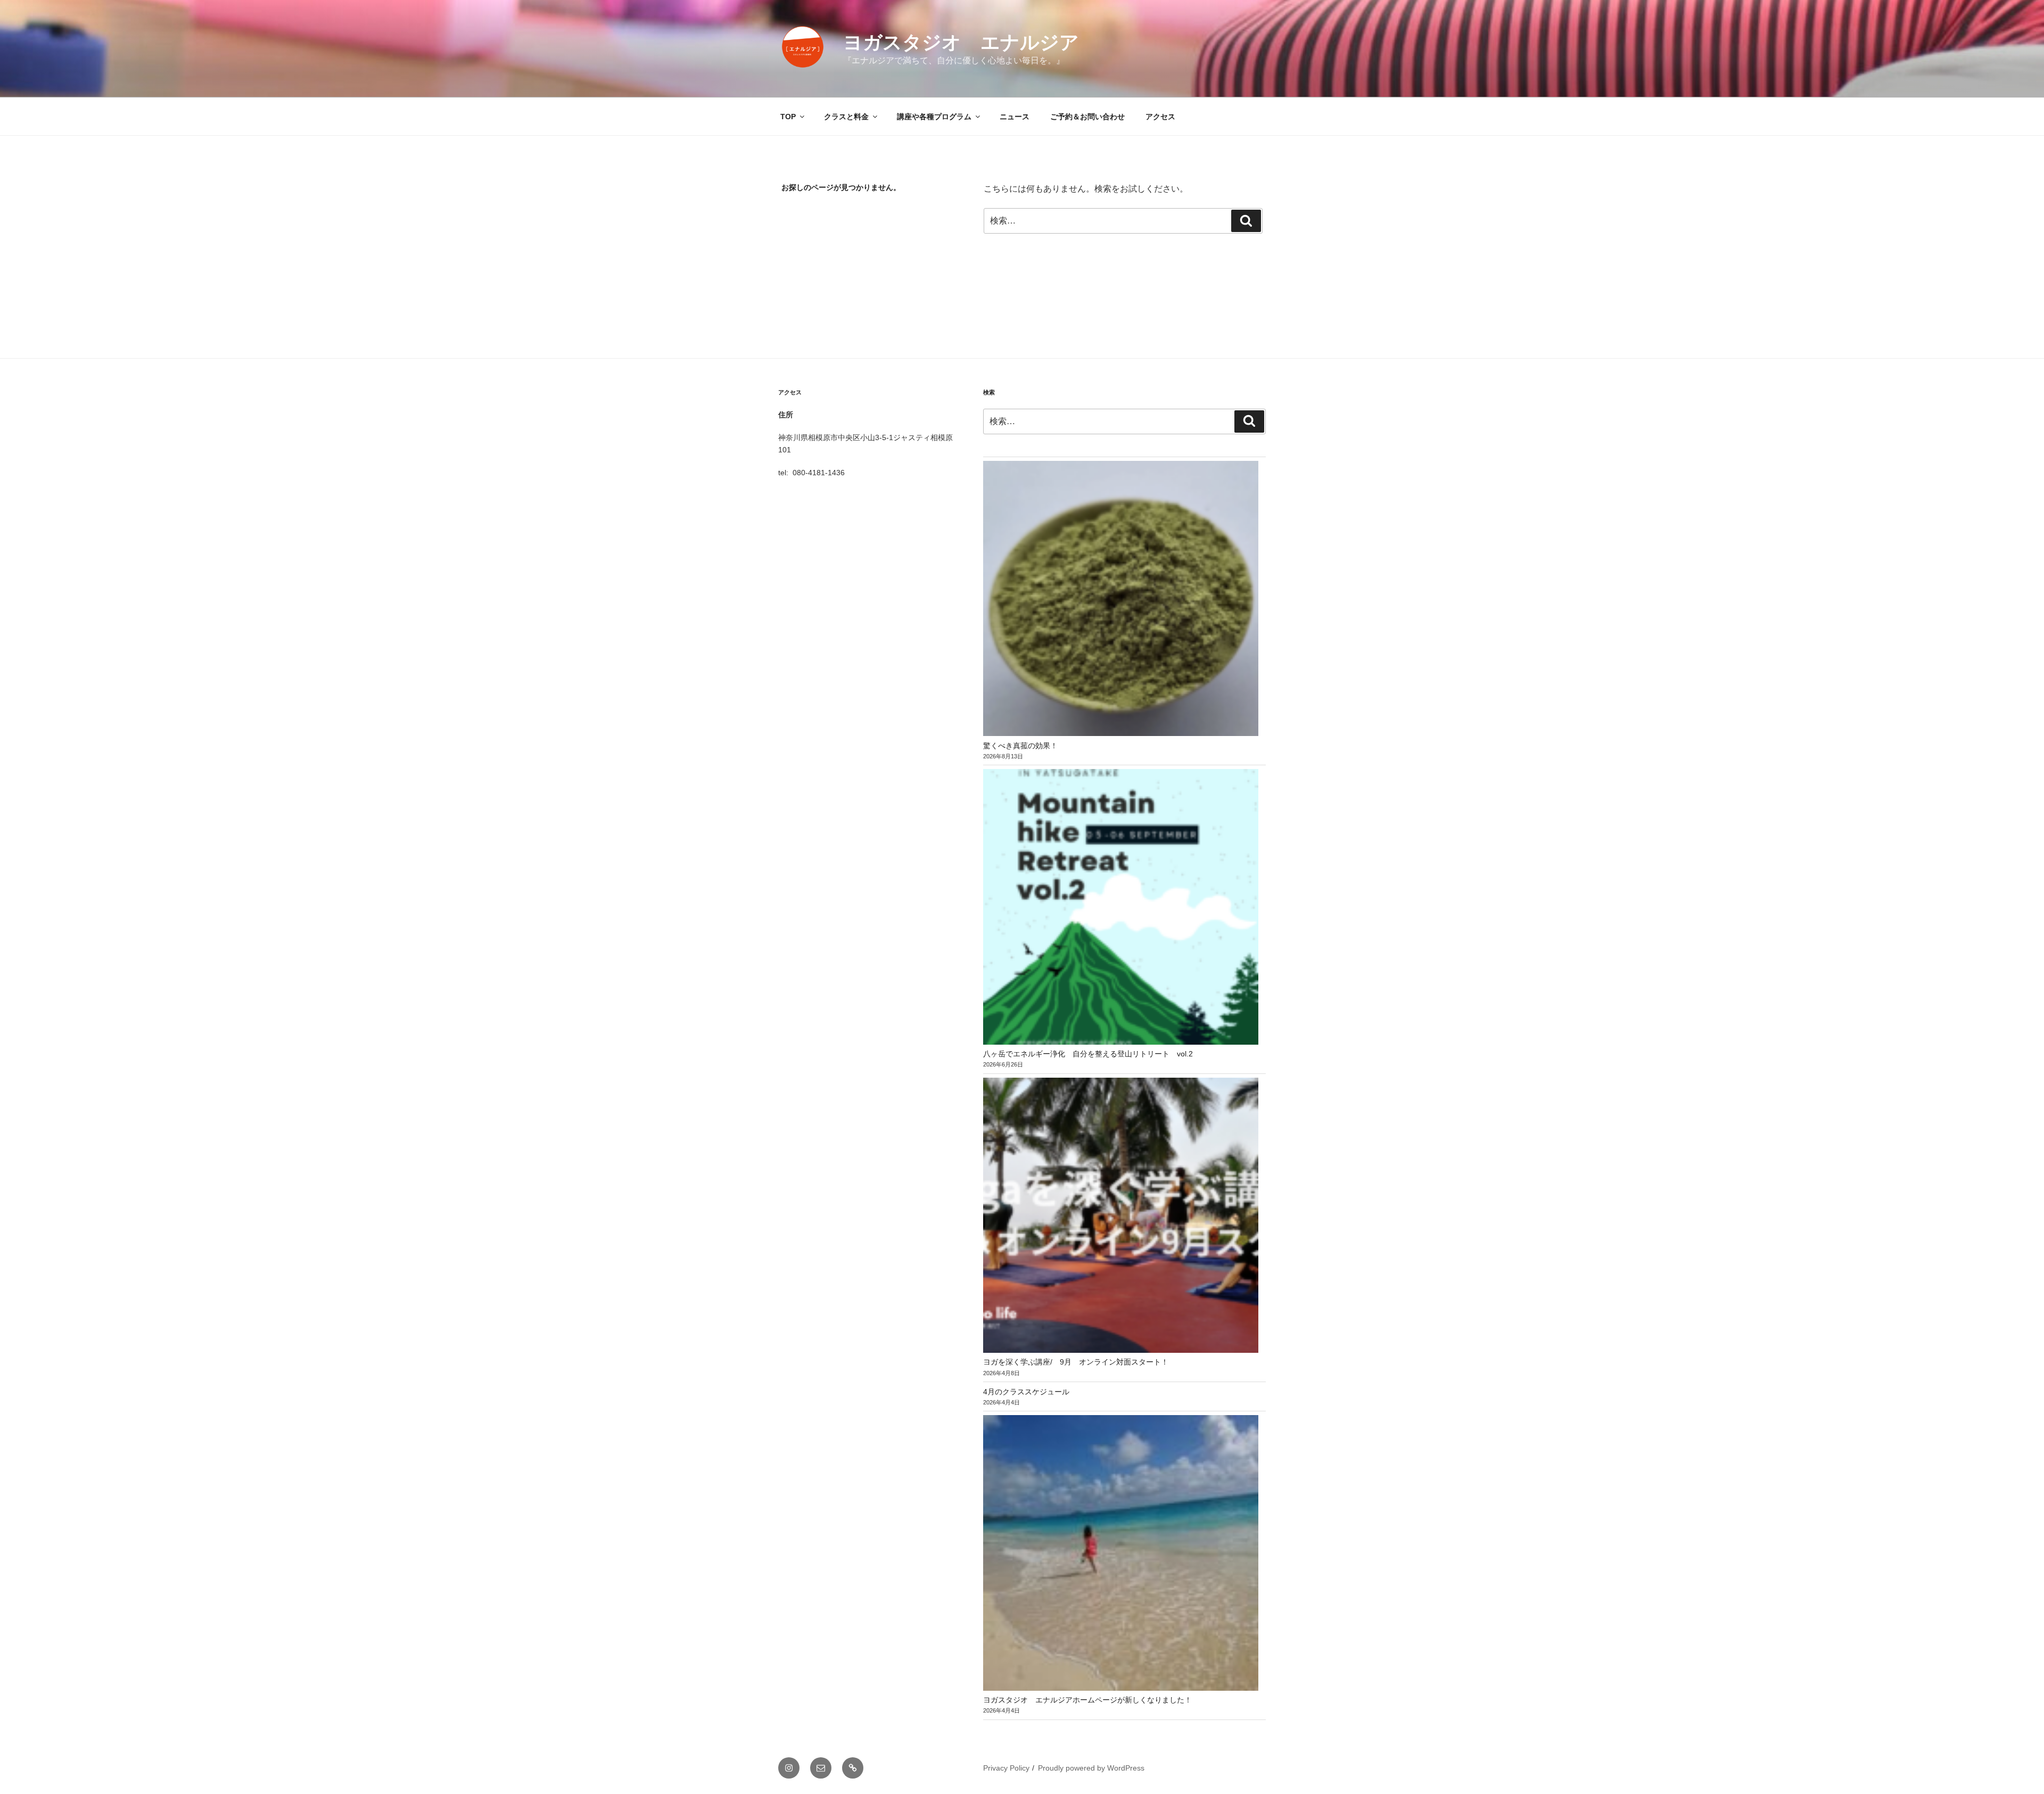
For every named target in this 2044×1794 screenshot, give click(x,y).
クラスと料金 (846, 117)
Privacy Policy (1006, 1768)
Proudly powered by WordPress (1091, 1768)
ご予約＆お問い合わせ (1087, 117)
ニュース (1015, 117)
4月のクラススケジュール (1026, 1392)
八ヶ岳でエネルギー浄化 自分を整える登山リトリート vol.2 (1088, 1054)
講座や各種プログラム (934, 117)
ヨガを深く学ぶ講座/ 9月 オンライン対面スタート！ (1076, 1362)
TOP (788, 117)
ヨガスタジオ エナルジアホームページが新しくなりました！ (1087, 1700)
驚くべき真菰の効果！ (1020, 746)
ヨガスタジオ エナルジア (961, 42)
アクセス (1160, 117)
